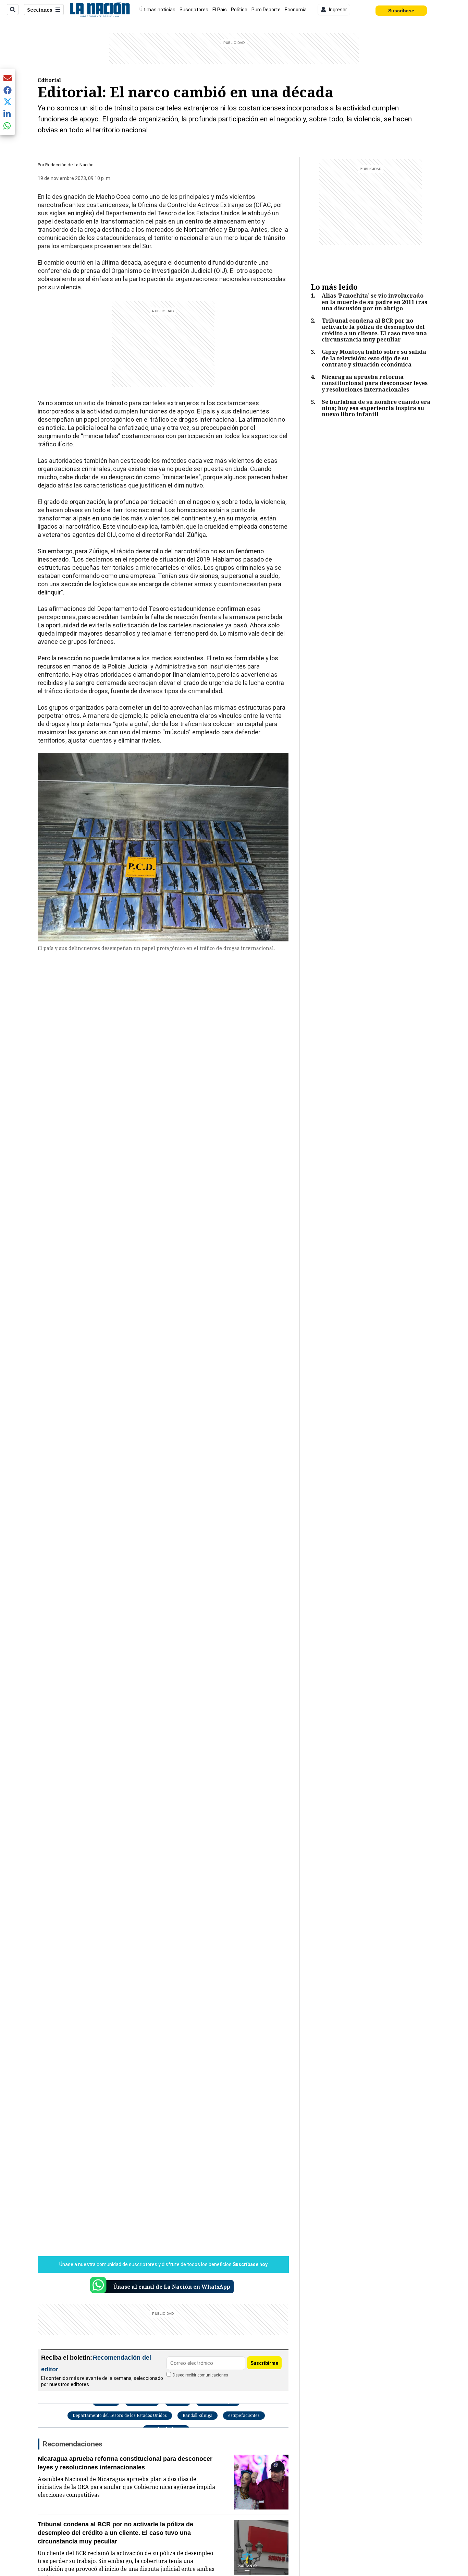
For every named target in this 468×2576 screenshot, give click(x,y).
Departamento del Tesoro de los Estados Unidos (120, 2415)
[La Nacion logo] (100, 10)
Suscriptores (194, 10)
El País (220, 10)
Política (239, 10)
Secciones (40, 10)
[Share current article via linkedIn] (8, 114)
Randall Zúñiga (198, 2415)
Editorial (49, 80)
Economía (296, 10)
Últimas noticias (157, 10)
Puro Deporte (266, 10)
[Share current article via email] (8, 78)
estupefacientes (244, 2415)
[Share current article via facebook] (8, 90)
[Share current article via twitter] (8, 102)
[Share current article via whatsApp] (8, 126)
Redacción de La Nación (69, 165)
